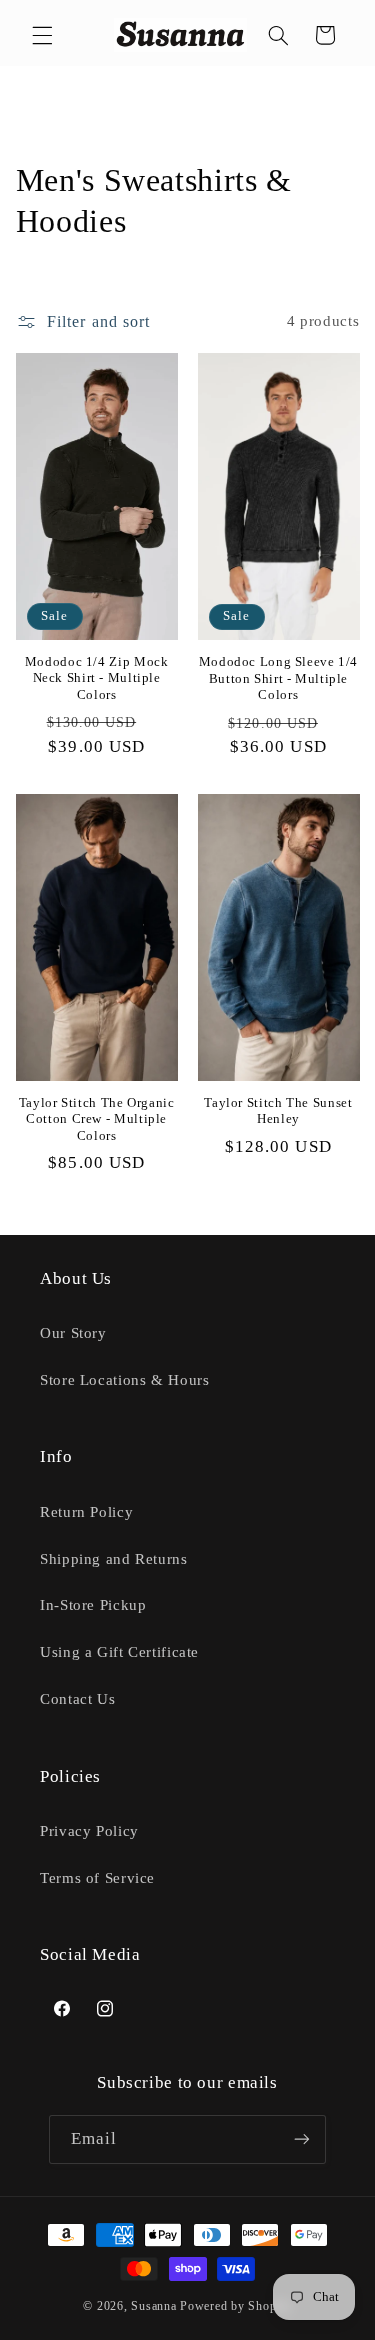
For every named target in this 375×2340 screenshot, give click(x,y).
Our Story (73, 1333)
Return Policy (86, 1512)
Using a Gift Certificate (119, 1652)
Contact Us (77, 1699)
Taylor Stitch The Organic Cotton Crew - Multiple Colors (97, 1119)
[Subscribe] (302, 2139)
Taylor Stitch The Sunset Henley (278, 1111)
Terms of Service (97, 1878)
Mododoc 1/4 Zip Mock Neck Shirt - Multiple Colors (97, 678)
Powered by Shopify (235, 2306)
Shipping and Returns (114, 1559)
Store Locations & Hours (125, 1380)
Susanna (155, 2306)
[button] (42, 35)
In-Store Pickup (93, 1605)
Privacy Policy (89, 1831)
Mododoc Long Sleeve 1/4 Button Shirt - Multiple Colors (279, 678)
